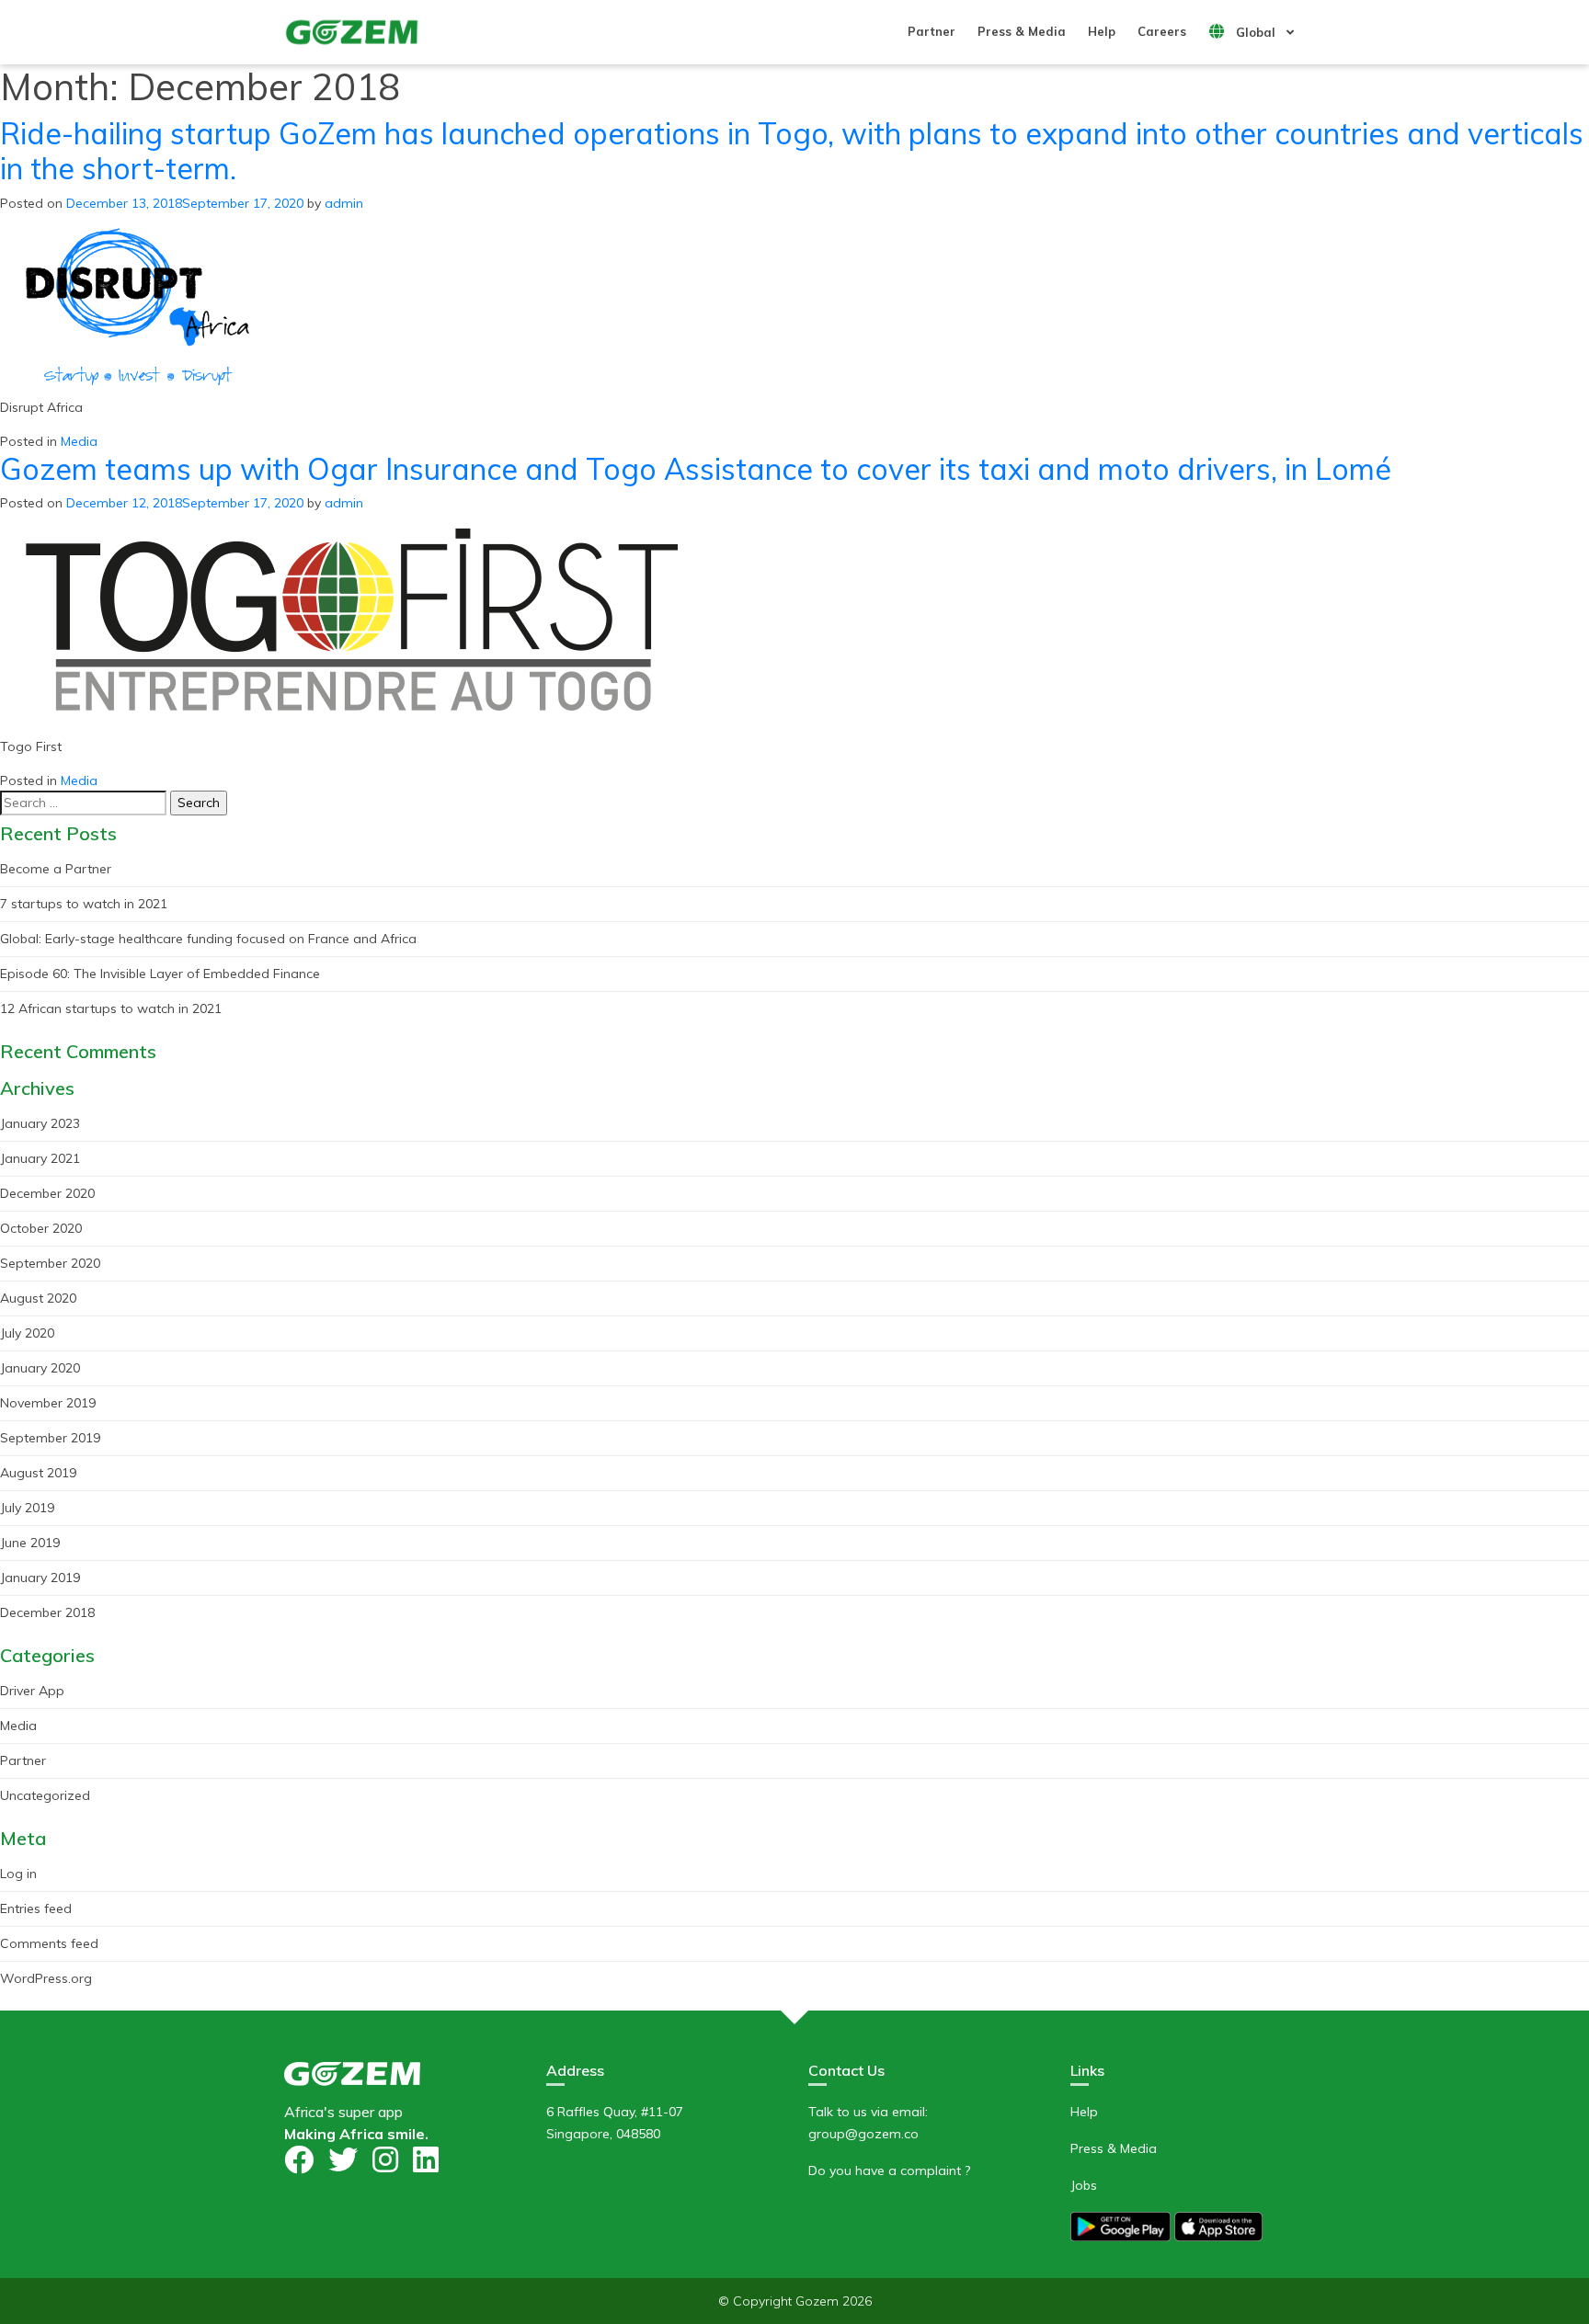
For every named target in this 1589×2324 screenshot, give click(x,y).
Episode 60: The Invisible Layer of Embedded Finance (160, 974)
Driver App (32, 1691)
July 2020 (27, 1333)
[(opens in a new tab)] (138, 304)
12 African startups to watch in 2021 (111, 1008)
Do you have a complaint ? (889, 2170)
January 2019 (40, 1578)
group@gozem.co (863, 2134)
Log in (18, 1874)
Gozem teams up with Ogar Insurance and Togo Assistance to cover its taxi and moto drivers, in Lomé (696, 469)
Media (79, 441)
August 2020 (38, 1298)
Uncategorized (45, 1795)
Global (1254, 32)
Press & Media (1022, 31)
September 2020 (50, 1263)
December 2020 (47, 1193)
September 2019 (50, 1438)
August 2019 (38, 1473)
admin (344, 203)
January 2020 (40, 1368)
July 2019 (27, 1508)
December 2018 (47, 1612)
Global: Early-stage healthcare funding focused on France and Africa (208, 939)
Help (1102, 31)
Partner (932, 31)
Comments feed (49, 1943)
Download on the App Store (1218, 2226)
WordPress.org (46, 1978)
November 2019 (48, 1403)
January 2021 (40, 1158)
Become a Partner (56, 869)
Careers (1162, 31)
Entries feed (36, 1908)
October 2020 (41, 1228)
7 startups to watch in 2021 (84, 904)
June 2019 (30, 1543)
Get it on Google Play (1120, 2226)
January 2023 (40, 1123)
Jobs (1084, 2185)
